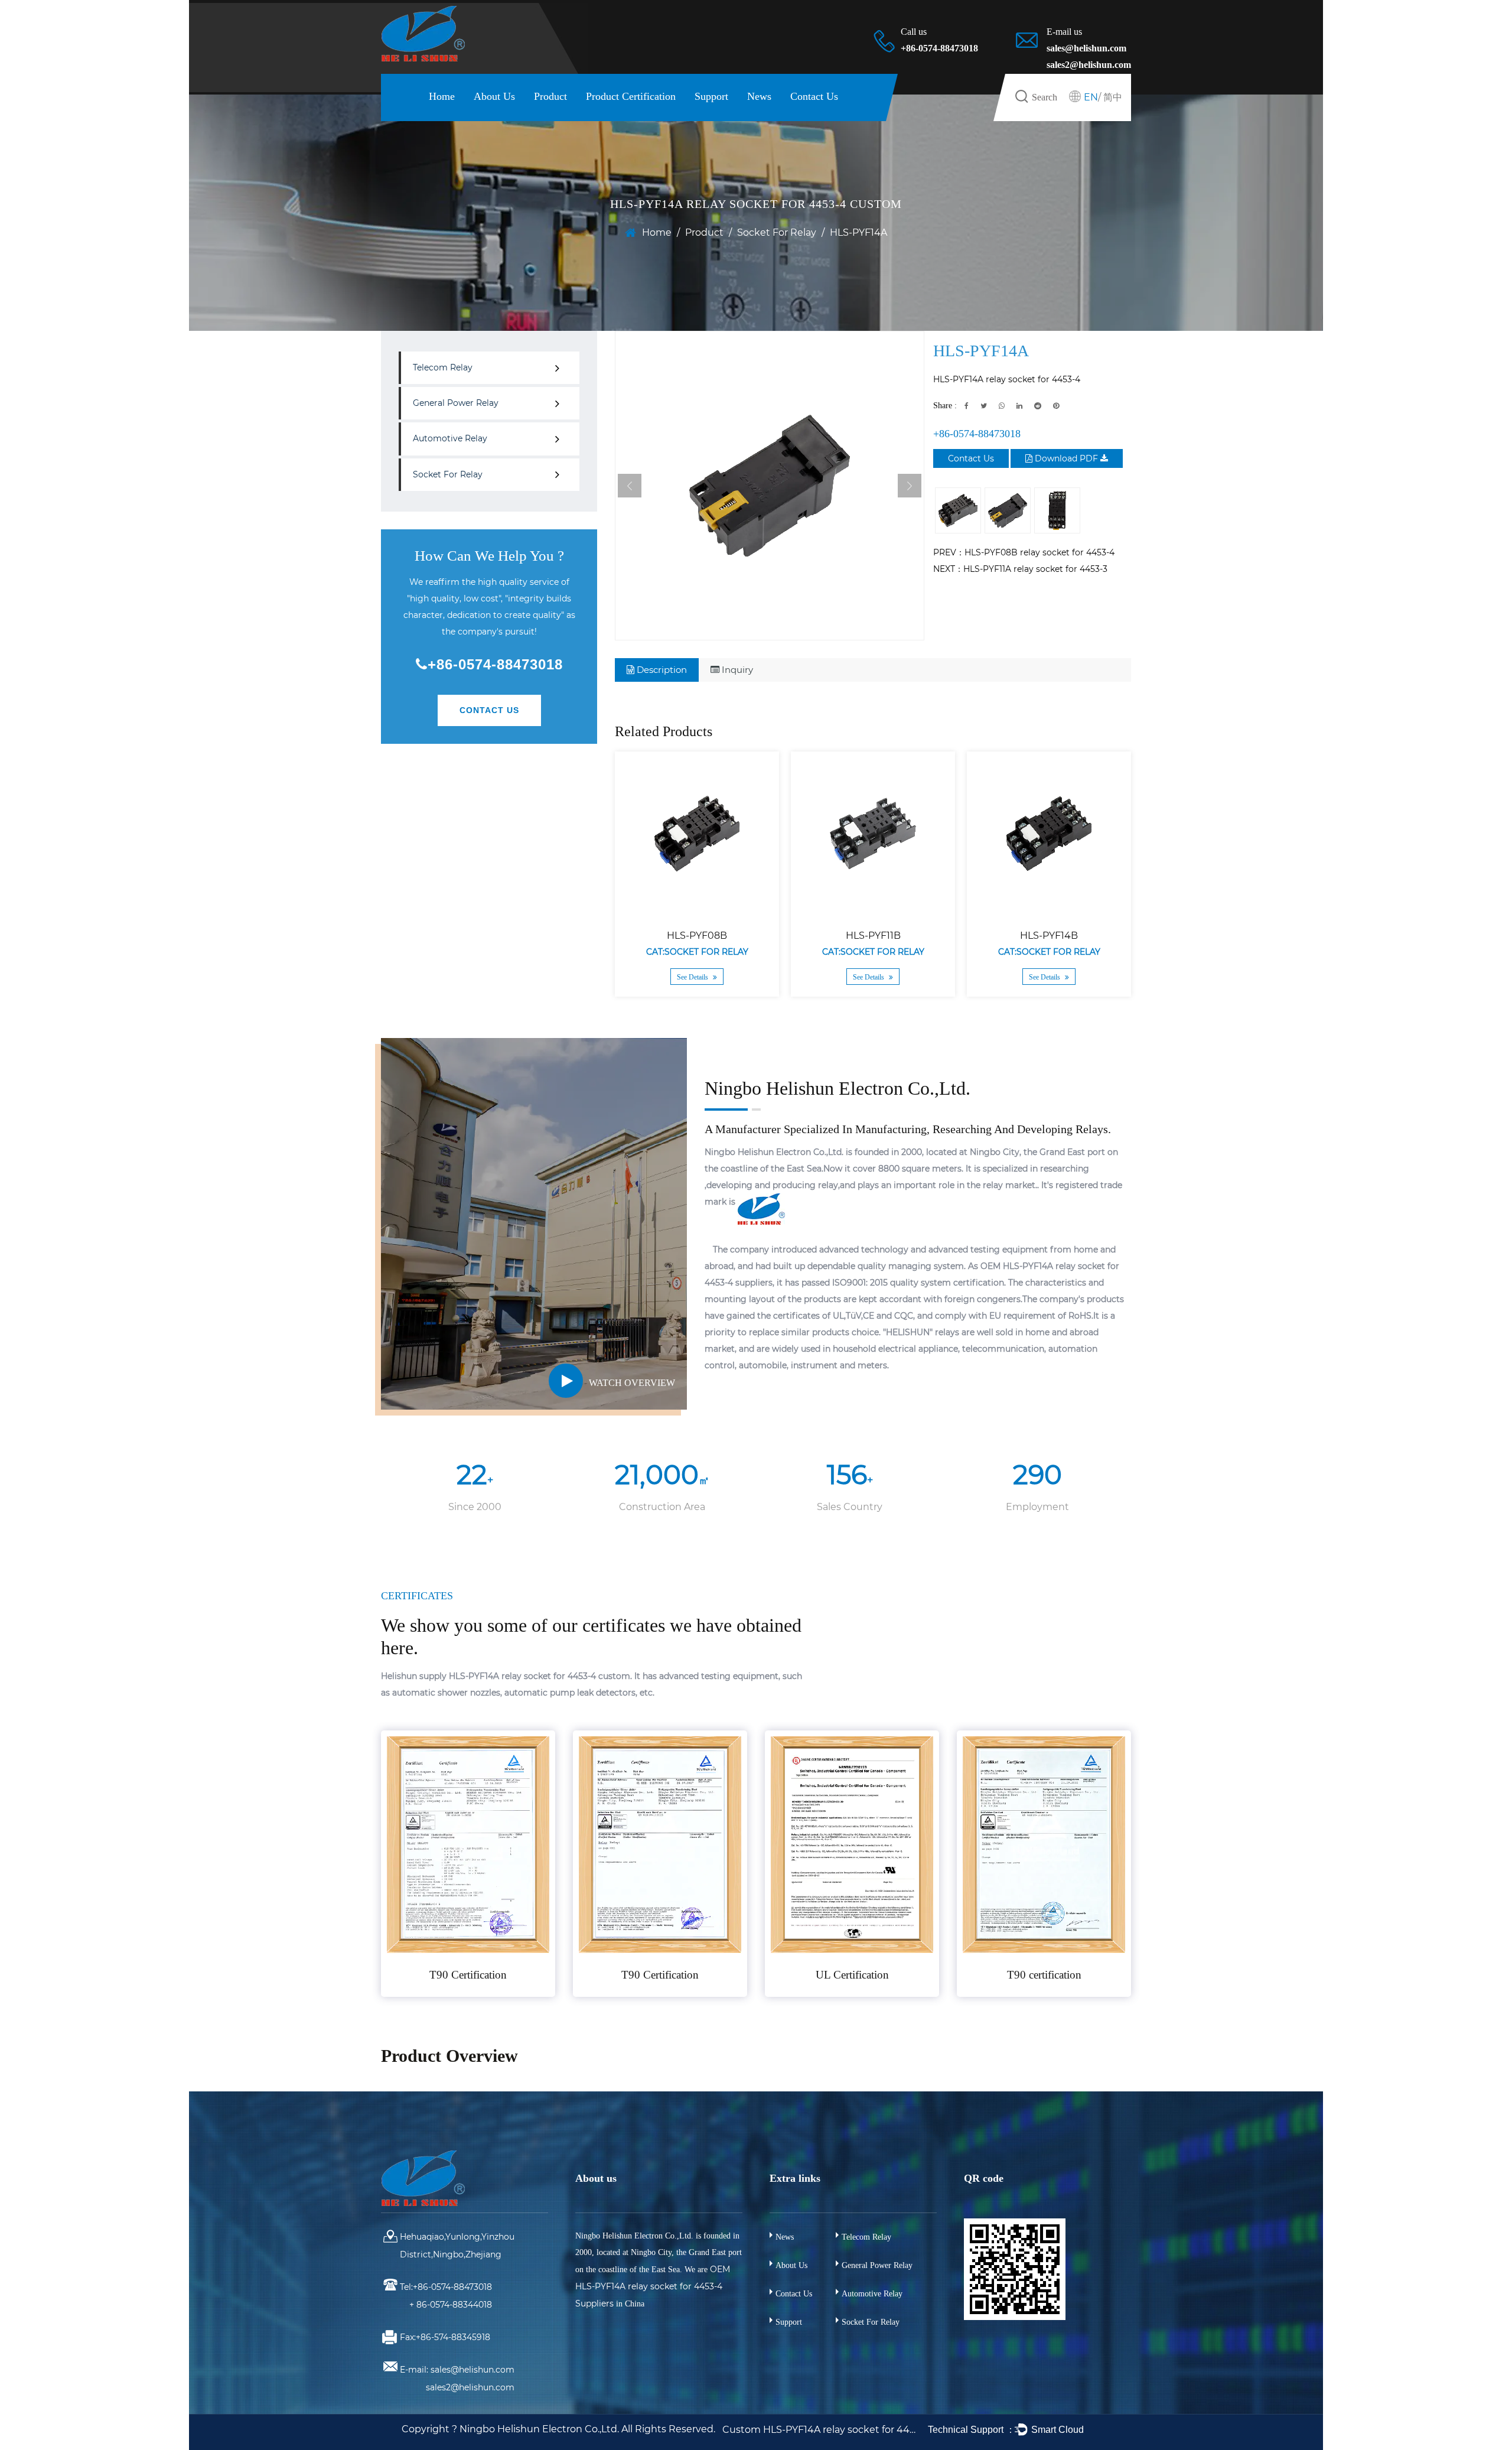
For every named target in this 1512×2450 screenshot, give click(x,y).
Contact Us (814, 96)
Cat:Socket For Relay (726, 952)
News (759, 96)
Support (711, 96)
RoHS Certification (633, 116)
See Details (722, 977)
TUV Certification (633, 117)
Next (910, 486)
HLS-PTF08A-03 (902, 936)
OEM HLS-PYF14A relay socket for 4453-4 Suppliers (653, 2286)
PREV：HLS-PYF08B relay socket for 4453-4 (1024, 552)
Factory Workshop (509, 118)
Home (442, 96)
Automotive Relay (577, 116)
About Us (494, 96)
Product (550, 96)
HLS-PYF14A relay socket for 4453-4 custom (540, 1676)
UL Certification (617, 118)
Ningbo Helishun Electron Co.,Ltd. (540, 2429)
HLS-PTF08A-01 (726, 936)
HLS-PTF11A (1078, 936)
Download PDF (1066, 458)
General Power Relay (579, 117)
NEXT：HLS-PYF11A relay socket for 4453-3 (1020, 569)
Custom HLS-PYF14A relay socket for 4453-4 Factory (820, 2430)
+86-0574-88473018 (495, 664)
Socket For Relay (777, 232)
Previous (630, 486)
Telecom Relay (443, 367)
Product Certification (631, 96)
